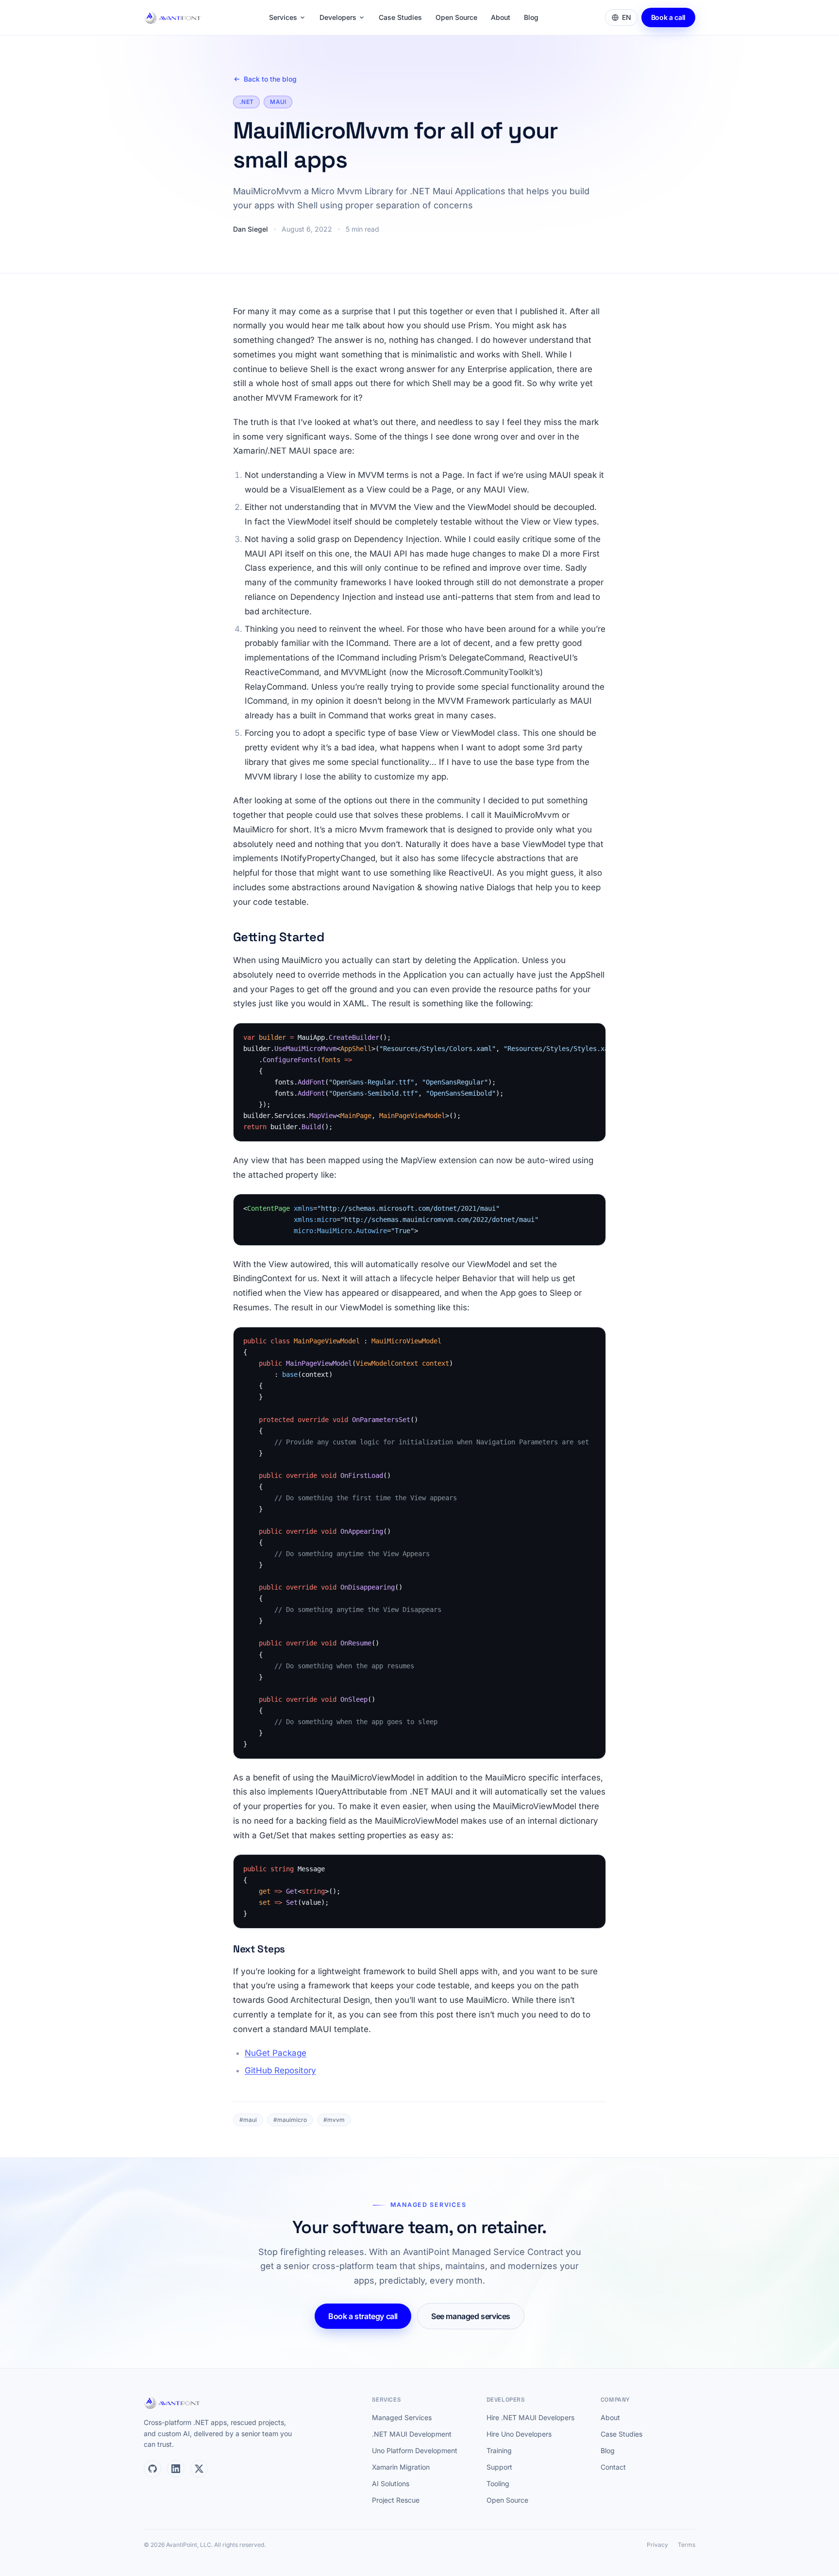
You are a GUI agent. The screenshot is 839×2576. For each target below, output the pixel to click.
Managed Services (402, 2417)
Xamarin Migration (401, 2467)
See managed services (471, 2316)
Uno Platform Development (415, 2450)
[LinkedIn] (176, 2469)
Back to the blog (270, 79)
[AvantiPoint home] (173, 17)
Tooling (498, 2483)
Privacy (657, 2545)
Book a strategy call (363, 2316)
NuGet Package (276, 2053)
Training (499, 2450)
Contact (613, 2467)
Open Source (456, 17)
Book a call (668, 17)
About (501, 17)
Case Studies (400, 17)
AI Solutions (391, 2483)
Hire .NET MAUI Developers (530, 2417)
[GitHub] (152, 2469)
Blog (531, 17)
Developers (338, 17)
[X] (199, 2469)
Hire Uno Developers (519, 2434)
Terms (687, 2545)
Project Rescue (396, 2500)
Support (499, 2467)
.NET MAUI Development (412, 2434)
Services (283, 17)
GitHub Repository (280, 2070)
